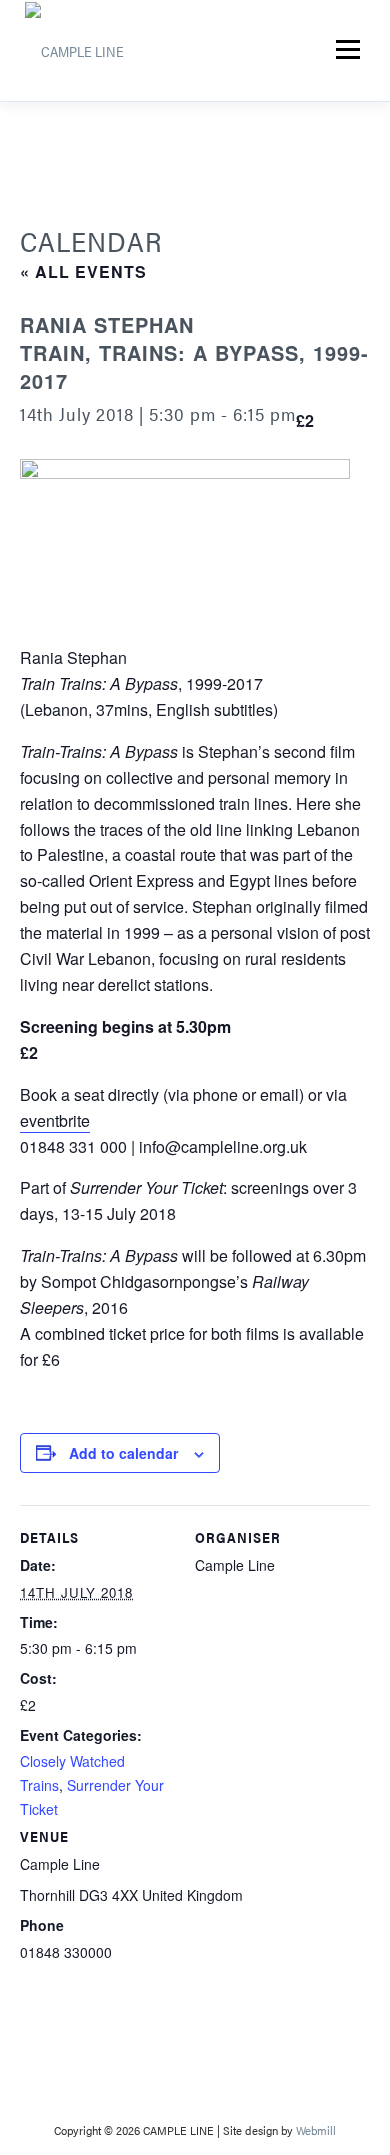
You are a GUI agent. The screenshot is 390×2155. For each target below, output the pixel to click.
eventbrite (55, 1120)
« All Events (83, 271)
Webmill (316, 2130)
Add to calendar (123, 1453)
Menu (346, 50)
